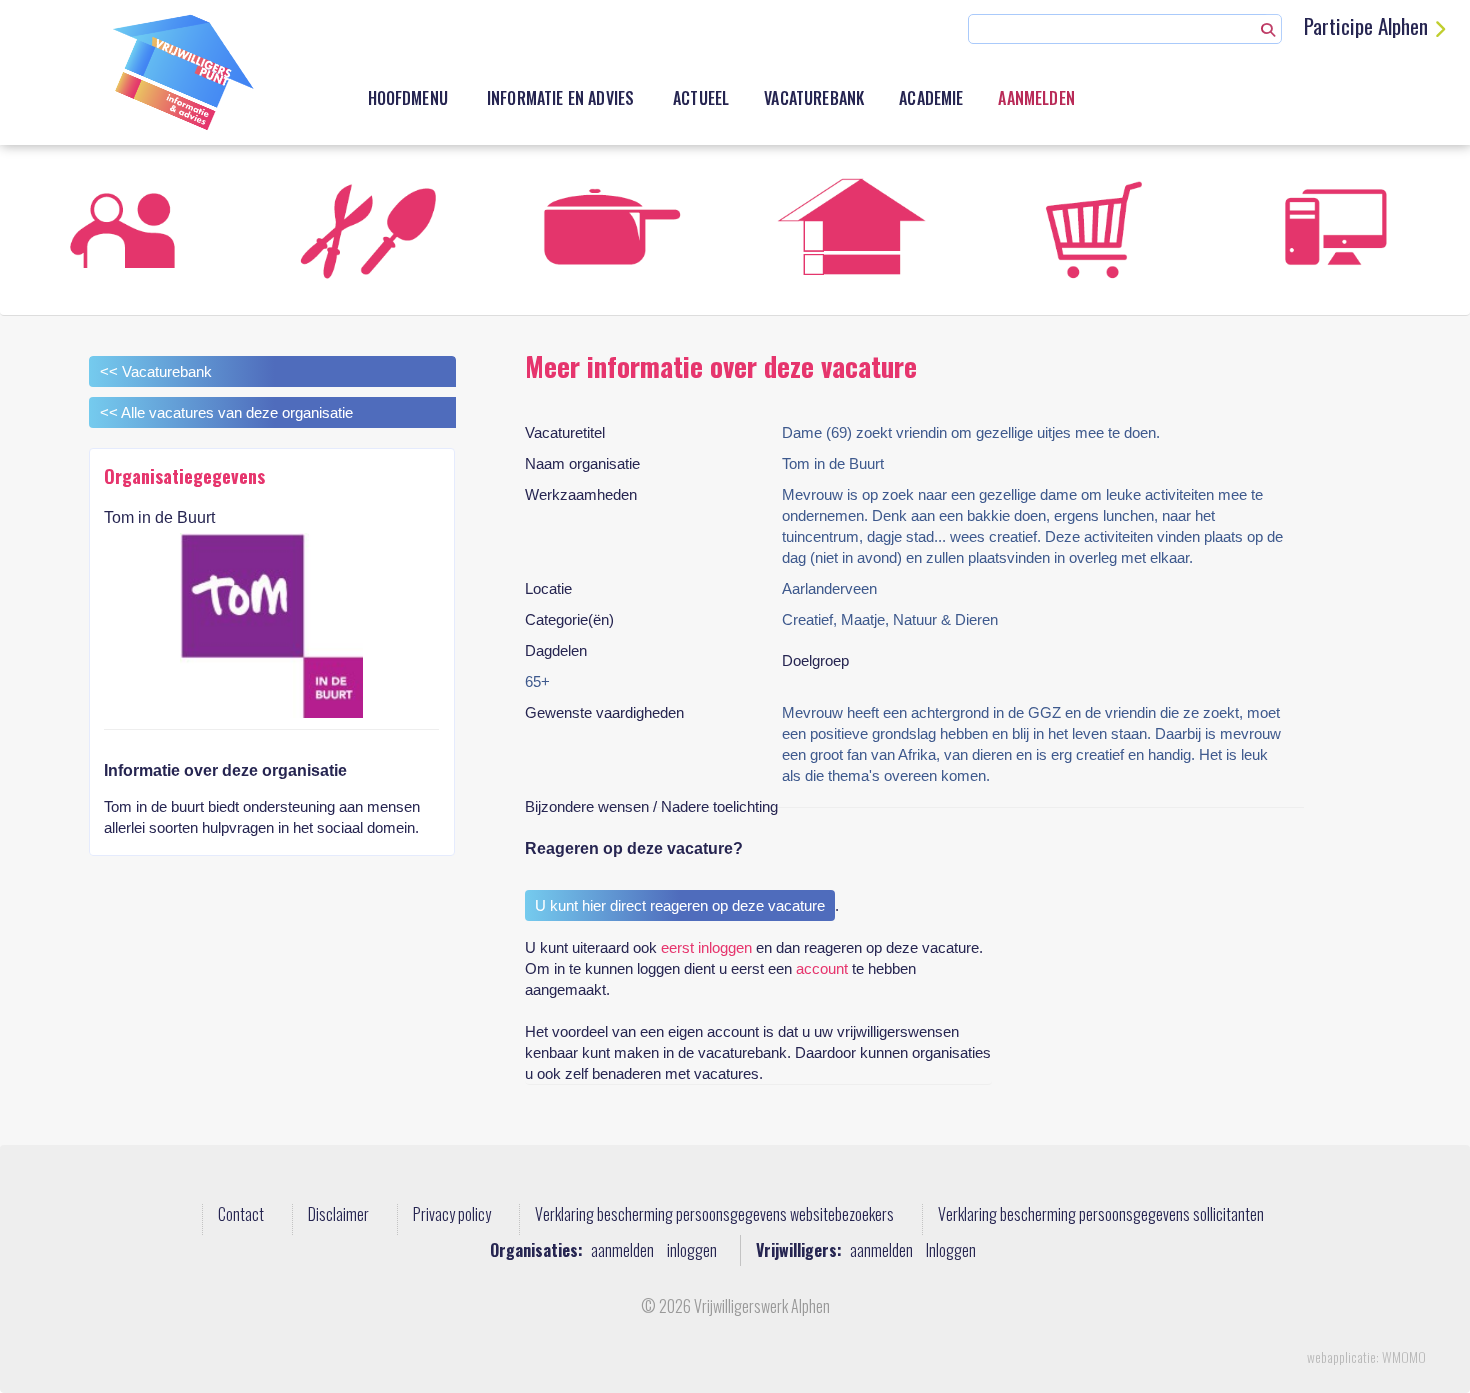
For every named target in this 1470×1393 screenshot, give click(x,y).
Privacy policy (452, 1215)
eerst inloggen (706, 947)
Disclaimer (338, 1215)
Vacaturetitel (565, 432)
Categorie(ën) (569, 619)
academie (931, 98)
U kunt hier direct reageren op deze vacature (680, 905)
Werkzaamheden (581, 494)
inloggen (692, 1250)
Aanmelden (1036, 98)
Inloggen (951, 1250)
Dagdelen (556, 650)
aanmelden (622, 1250)
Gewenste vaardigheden (604, 712)
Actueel (701, 98)
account (822, 968)
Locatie (548, 588)
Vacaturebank (814, 98)
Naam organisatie (582, 463)
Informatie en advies (560, 98)
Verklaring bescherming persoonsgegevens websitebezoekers (714, 1215)
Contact (241, 1215)
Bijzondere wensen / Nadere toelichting (651, 806)
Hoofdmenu (408, 98)
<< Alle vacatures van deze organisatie (226, 412)
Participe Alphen (1366, 25)
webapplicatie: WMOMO (1366, 1357)
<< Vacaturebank (156, 371)
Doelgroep (815, 660)
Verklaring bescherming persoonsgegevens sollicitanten (1101, 1215)
